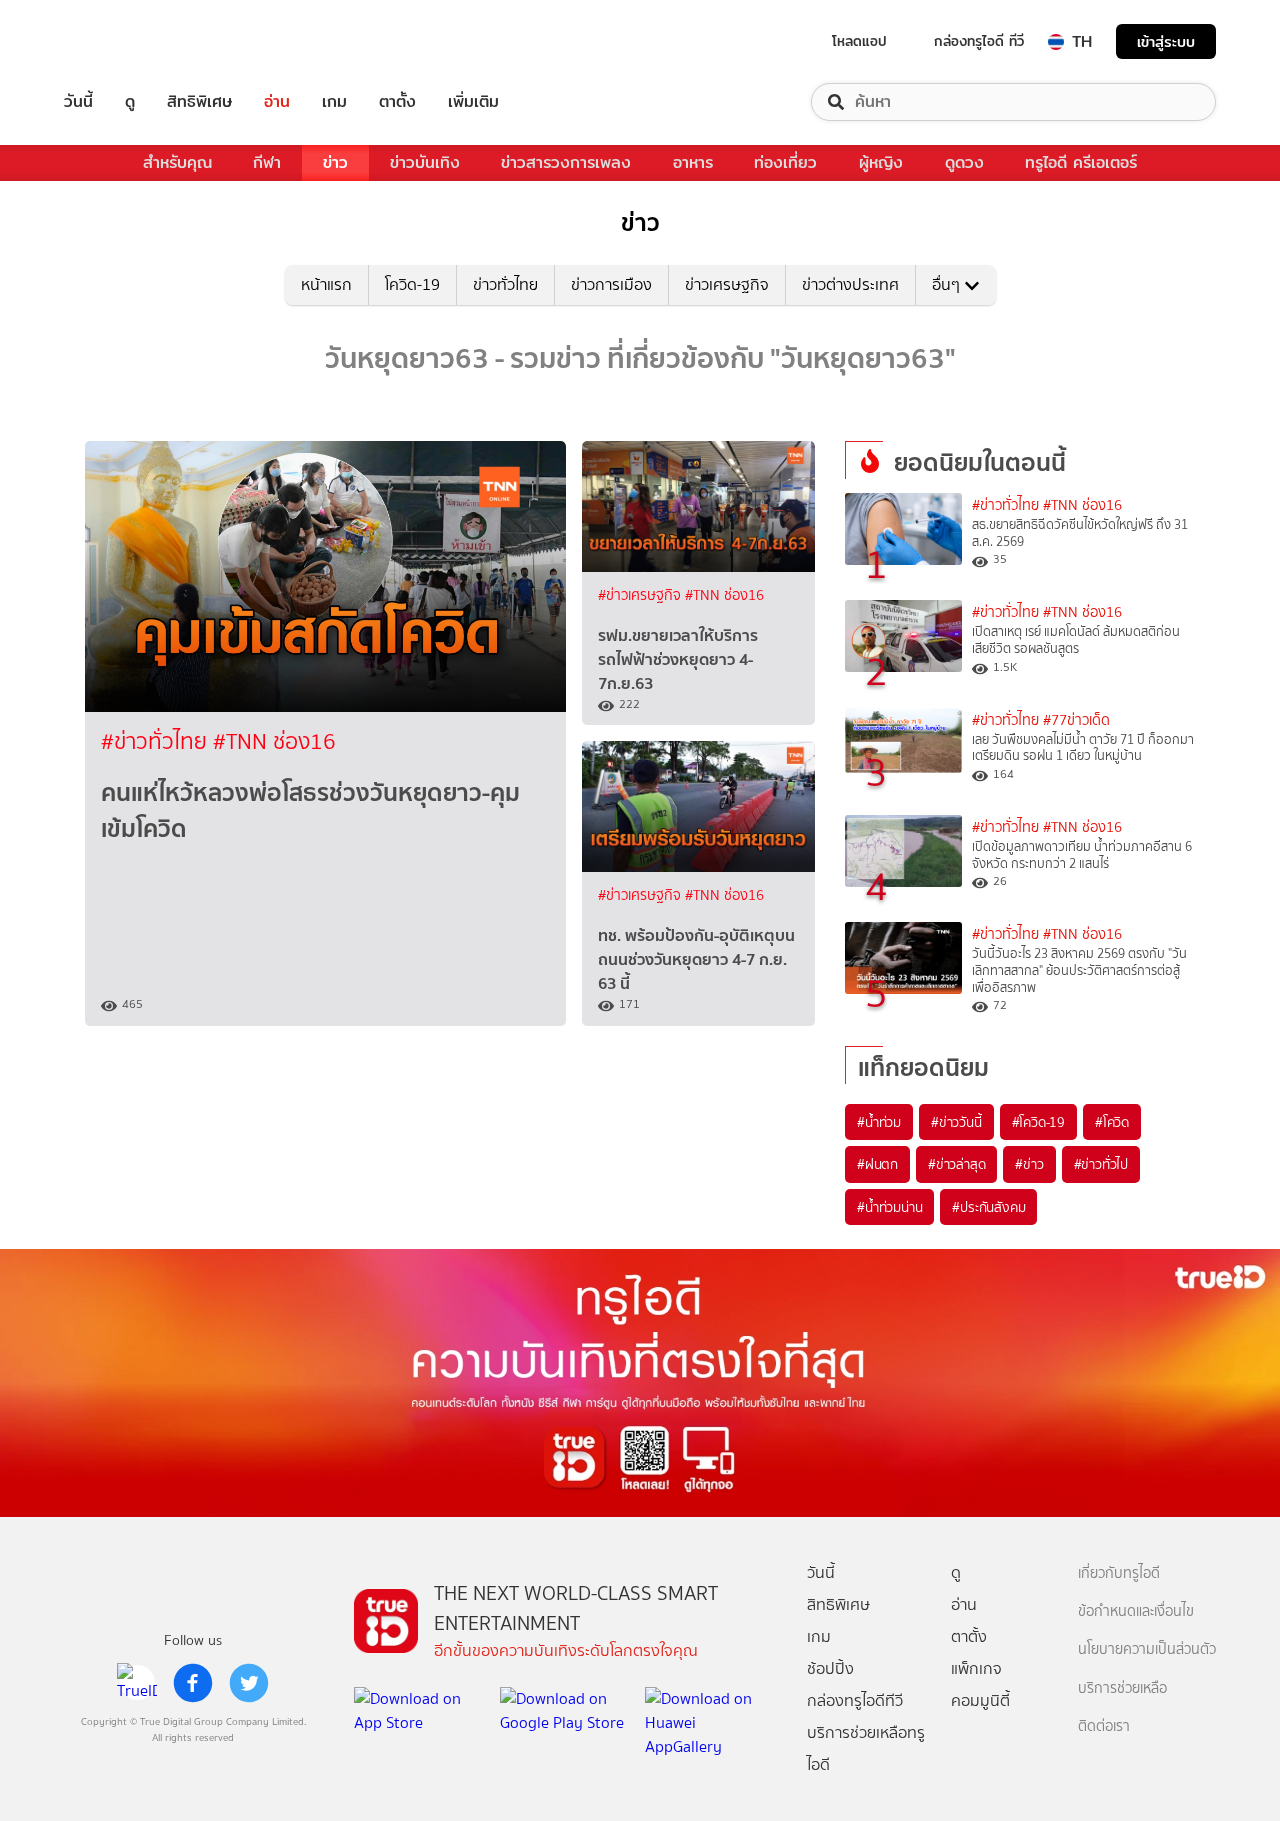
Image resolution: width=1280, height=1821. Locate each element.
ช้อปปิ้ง (830, 1668)
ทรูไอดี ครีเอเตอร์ (1081, 162)
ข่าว (335, 162)
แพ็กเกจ (976, 1668)
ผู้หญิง (881, 162)
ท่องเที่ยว (785, 162)
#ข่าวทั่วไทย (157, 741)
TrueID (124, 41)
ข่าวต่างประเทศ (850, 284)
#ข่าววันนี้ (956, 1122)
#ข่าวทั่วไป (1101, 1164)
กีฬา (267, 162)
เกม (334, 102)
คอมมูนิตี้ (980, 1700)
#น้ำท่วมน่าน (889, 1207)
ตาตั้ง (397, 102)
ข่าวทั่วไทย (505, 284)
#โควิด (1112, 1122)
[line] (137, 1683)
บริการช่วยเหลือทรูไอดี (866, 1748)
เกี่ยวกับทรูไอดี (1119, 1573)
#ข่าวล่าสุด (956, 1164)
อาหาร (693, 162)
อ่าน (277, 102)
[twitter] (249, 1683)
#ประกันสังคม (988, 1207)
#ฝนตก (877, 1164)
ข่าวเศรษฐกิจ (727, 284)
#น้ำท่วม (879, 1122)
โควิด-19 (412, 284)
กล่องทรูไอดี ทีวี (979, 41)
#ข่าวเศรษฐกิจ (641, 595)
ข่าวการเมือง (611, 284)
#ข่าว (1029, 1164)
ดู (130, 102)
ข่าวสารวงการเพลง (566, 162)
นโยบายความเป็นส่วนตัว (1147, 1649)
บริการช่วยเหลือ (1122, 1688)
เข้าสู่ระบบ (1166, 41)
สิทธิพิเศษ (199, 102)
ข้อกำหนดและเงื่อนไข (1136, 1611)
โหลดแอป (859, 41)
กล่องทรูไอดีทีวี (855, 1700)
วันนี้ (78, 102)
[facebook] (193, 1683)
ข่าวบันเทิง (425, 162)
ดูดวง (964, 162)
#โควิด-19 (1038, 1122)
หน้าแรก (326, 284)
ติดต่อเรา (1104, 1726)
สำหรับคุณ (177, 162)
